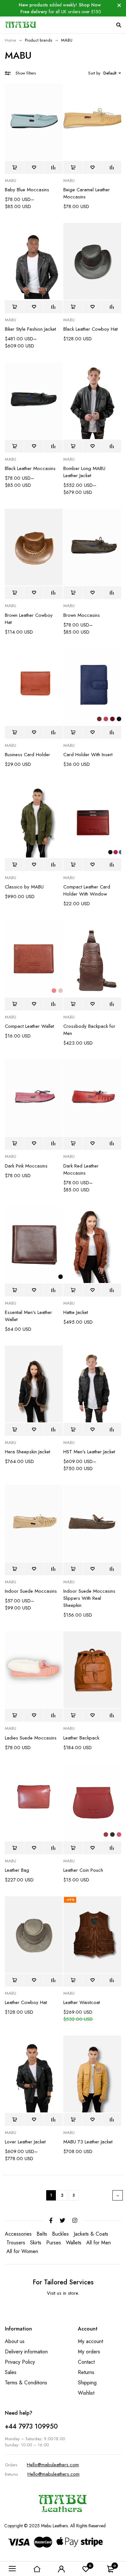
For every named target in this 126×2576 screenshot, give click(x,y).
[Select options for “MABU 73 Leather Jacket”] (73, 2120)
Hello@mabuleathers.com (53, 2465)
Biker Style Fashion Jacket (30, 329)
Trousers (16, 2243)
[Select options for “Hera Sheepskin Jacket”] (14, 1429)
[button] (73, 1004)
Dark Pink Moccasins (26, 1166)
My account (90, 2341)
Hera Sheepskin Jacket (27, 1452)
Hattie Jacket (76, 1312)
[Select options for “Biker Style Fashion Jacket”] (14, 307)
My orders (89, 2352)
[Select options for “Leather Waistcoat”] (73, 1980)
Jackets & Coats (91, 2234)
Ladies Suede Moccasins (31, 1738)
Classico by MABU (24, 887)
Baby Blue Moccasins (27, 190)
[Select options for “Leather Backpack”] (73, 1715)
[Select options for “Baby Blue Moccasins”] (14, 167)
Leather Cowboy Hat (26, 2002)
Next (118, 2195)
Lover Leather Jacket (25, 2142)
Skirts (36, 2243)
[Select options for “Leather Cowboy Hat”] (14, 1980)
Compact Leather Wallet (29, 1026)
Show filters (26, 73)
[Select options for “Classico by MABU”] (14, 865)
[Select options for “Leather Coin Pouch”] (73, 1848)
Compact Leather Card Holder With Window (87, 890)
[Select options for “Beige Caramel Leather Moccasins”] (73, 167)
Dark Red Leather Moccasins (81, 1169)
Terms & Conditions (26, 2383)
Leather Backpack (81, 1738)
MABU (10, 181)
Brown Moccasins (82, 615)
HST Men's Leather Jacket (89, 1452)
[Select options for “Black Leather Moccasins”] (14, 446)
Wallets (74, 2243)
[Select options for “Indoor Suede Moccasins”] (14, 1569)
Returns (86, 2372)
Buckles (60, 2234)
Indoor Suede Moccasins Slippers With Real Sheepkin (89, 1598)
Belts (42, 2234)
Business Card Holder (27, 755)
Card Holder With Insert (88, 755)
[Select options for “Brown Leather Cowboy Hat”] (14, 593)
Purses (54, 2243)
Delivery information (26, 2352)
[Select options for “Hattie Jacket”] (73, 1290)
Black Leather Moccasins (30, 468)
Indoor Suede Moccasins (31, 1591)
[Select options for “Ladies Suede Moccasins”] (14, 1715)
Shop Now (90, 5)
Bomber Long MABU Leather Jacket (84, 472)
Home (10, 40)
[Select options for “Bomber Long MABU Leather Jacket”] (73, 446)
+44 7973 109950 (31, 2426)
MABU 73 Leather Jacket (88, 2142)
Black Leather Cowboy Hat (90, 329)
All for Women (22, 2251)
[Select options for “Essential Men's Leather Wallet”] (14, 1290)
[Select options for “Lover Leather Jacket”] (14, 2120)
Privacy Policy (20, 2362)
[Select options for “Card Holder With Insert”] (73, 732)
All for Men (99, 2243)
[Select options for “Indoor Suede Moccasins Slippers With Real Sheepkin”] (73, 1569)
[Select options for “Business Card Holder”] (14, 732)
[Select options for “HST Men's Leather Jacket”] (73, 1429)
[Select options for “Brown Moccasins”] (73, 593)
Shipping (87, 2383)
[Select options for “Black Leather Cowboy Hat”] (73, 307)
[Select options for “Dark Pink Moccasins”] (14, 1143)
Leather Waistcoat (82, 2002)
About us (15, 2341)
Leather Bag (17, 1870)
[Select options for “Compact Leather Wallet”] (14, 1004)
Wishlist (86, 2393)
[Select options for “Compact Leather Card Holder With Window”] (73, 865)
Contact (86, 2362)
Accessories (18, 2234)
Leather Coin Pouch (83, 1870)
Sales (11, 2372)
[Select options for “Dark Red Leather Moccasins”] (73, 1143)
